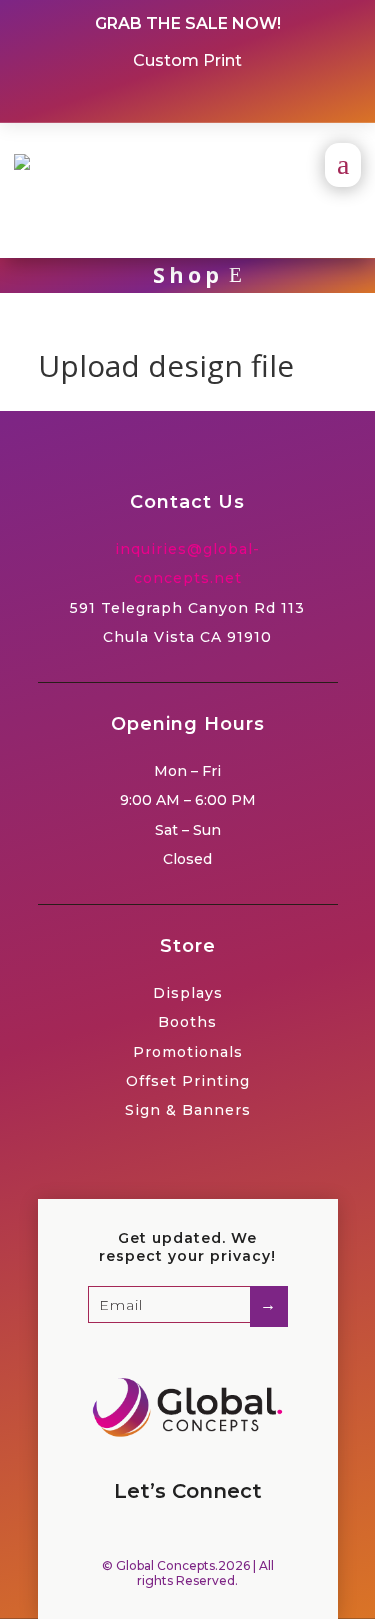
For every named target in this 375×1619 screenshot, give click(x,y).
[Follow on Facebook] (170, 99)
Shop (188, 275)
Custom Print (187, 60)
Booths (187, 1022)
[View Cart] (47, 221)
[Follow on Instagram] (206, 99)
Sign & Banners (188, 1110)
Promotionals (188, 1052)
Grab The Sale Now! (188, 23)
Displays (188, 993)
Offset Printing (188, 1081)
